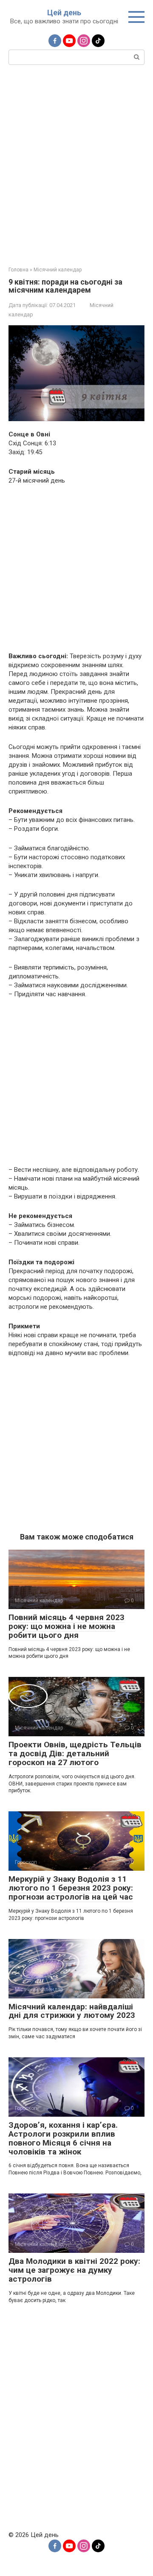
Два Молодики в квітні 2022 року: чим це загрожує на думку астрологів (74, 2270)
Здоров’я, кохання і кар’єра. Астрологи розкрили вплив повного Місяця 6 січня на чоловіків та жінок (63, 2138)
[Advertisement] (76, 165)
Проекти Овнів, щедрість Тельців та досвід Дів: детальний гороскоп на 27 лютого (75, 1753)
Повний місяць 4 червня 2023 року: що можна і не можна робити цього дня (67, 1626)
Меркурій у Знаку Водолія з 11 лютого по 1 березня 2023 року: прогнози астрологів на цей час (71, 1888)
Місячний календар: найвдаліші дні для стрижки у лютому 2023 (72, 2011)
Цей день (64, 13)
